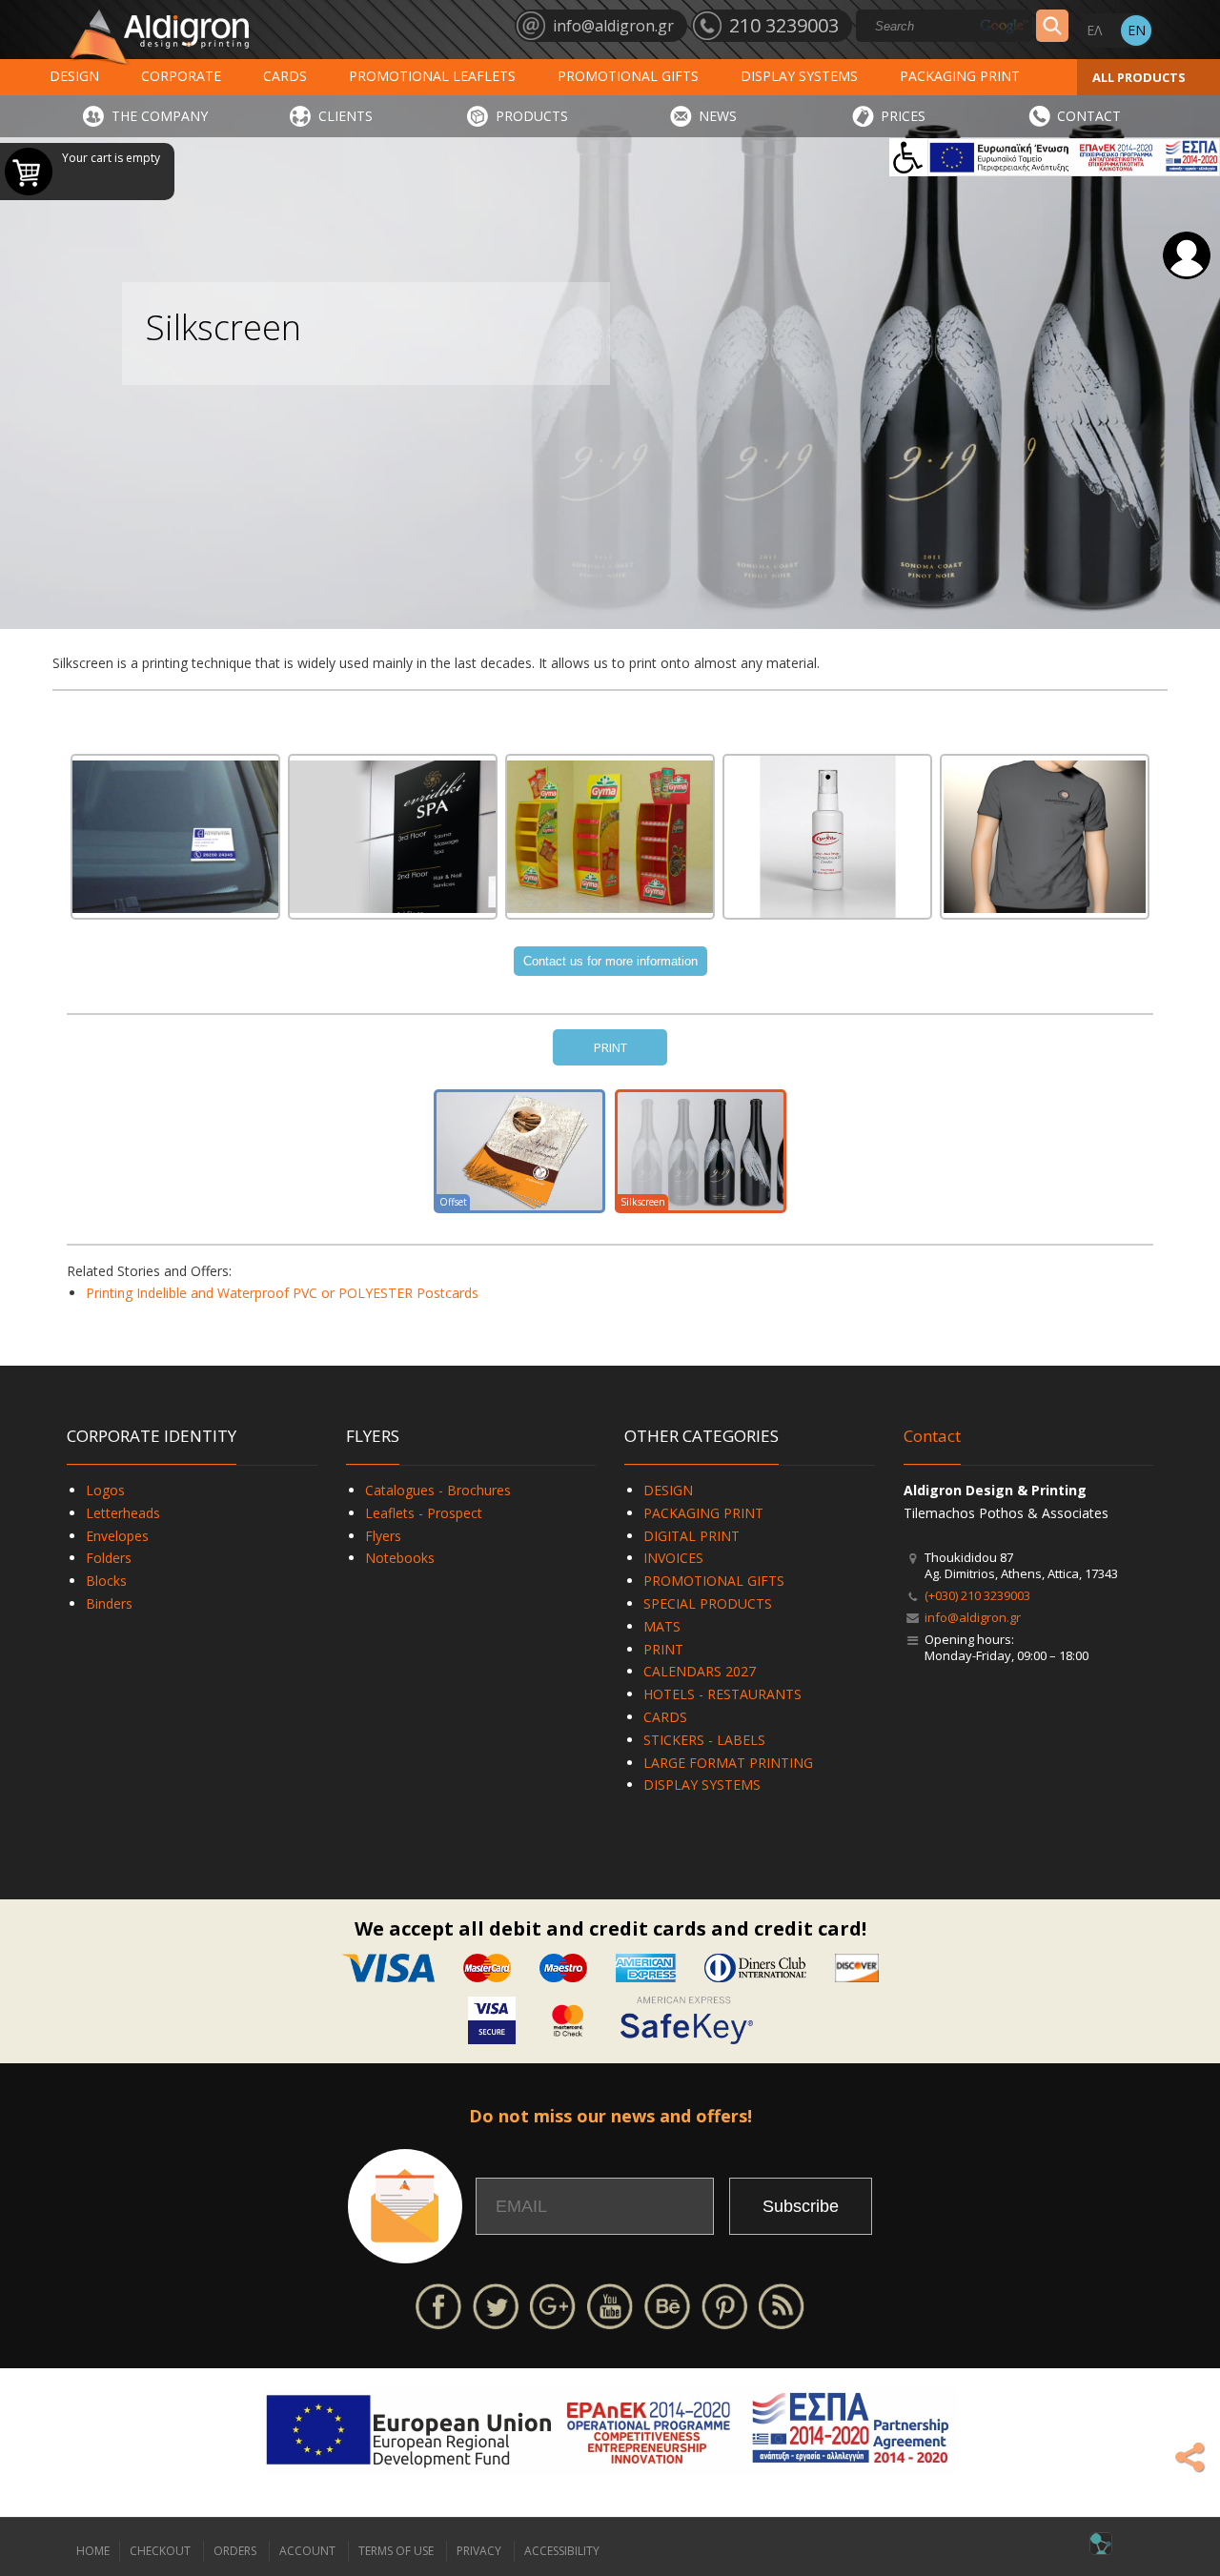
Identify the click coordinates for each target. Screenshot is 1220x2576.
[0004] (827, 837)
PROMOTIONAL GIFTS (628, 76)
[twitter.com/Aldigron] (496, 2305)
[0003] (610, 837)
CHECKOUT (160, 2551)
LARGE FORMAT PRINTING (728, 1763)
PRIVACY (479, 2551)
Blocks (106, 1581)
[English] (1136, 30)
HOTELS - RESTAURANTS (722, 1694)
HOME (93, 2551)
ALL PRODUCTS (1139, 77)
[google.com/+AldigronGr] (553, 2305)
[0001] (175, 837)
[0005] (1045, 837)
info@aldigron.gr (973, 1617)
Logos (105, 1490)
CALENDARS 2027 (700, 1671)
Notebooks (400, 1558)
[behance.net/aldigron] (667, 2305)
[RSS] (782, 2305)
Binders (109, 1603)
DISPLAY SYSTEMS (799, 76)
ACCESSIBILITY (562, 2551)
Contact (932, 1436)
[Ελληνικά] (1094, 30)
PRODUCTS (532, 116)
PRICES (903, 116)
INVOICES (673, 1558)
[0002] (393, 837)
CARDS (285, 76)
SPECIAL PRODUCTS (708, 1603)
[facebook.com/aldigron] (438, 2305)
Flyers (383, 1536)
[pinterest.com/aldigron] (724, 2305)
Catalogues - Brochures (438, 1490)
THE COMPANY (160, 116)
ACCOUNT (307, 2551)
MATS (662, 1626)
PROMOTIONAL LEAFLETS (432, 76)
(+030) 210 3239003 (977, 1595)
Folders (109, 1558)
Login (1187, 255)
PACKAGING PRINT (960, 76)
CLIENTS (346, 116)
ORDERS (235, 2551)
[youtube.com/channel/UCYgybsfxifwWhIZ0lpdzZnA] (610, 2305)
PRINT (610, 1047)
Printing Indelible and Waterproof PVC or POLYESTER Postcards (282, 1293)
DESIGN (74, 76)
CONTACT (1089, 116)
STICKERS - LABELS (704, 1740)
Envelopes (117, 1536)
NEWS (718, 116)
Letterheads (123, 1513)
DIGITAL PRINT (691, 1536)
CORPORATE (181, 76)
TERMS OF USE (396, 2551)
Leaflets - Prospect (424, 1513)
